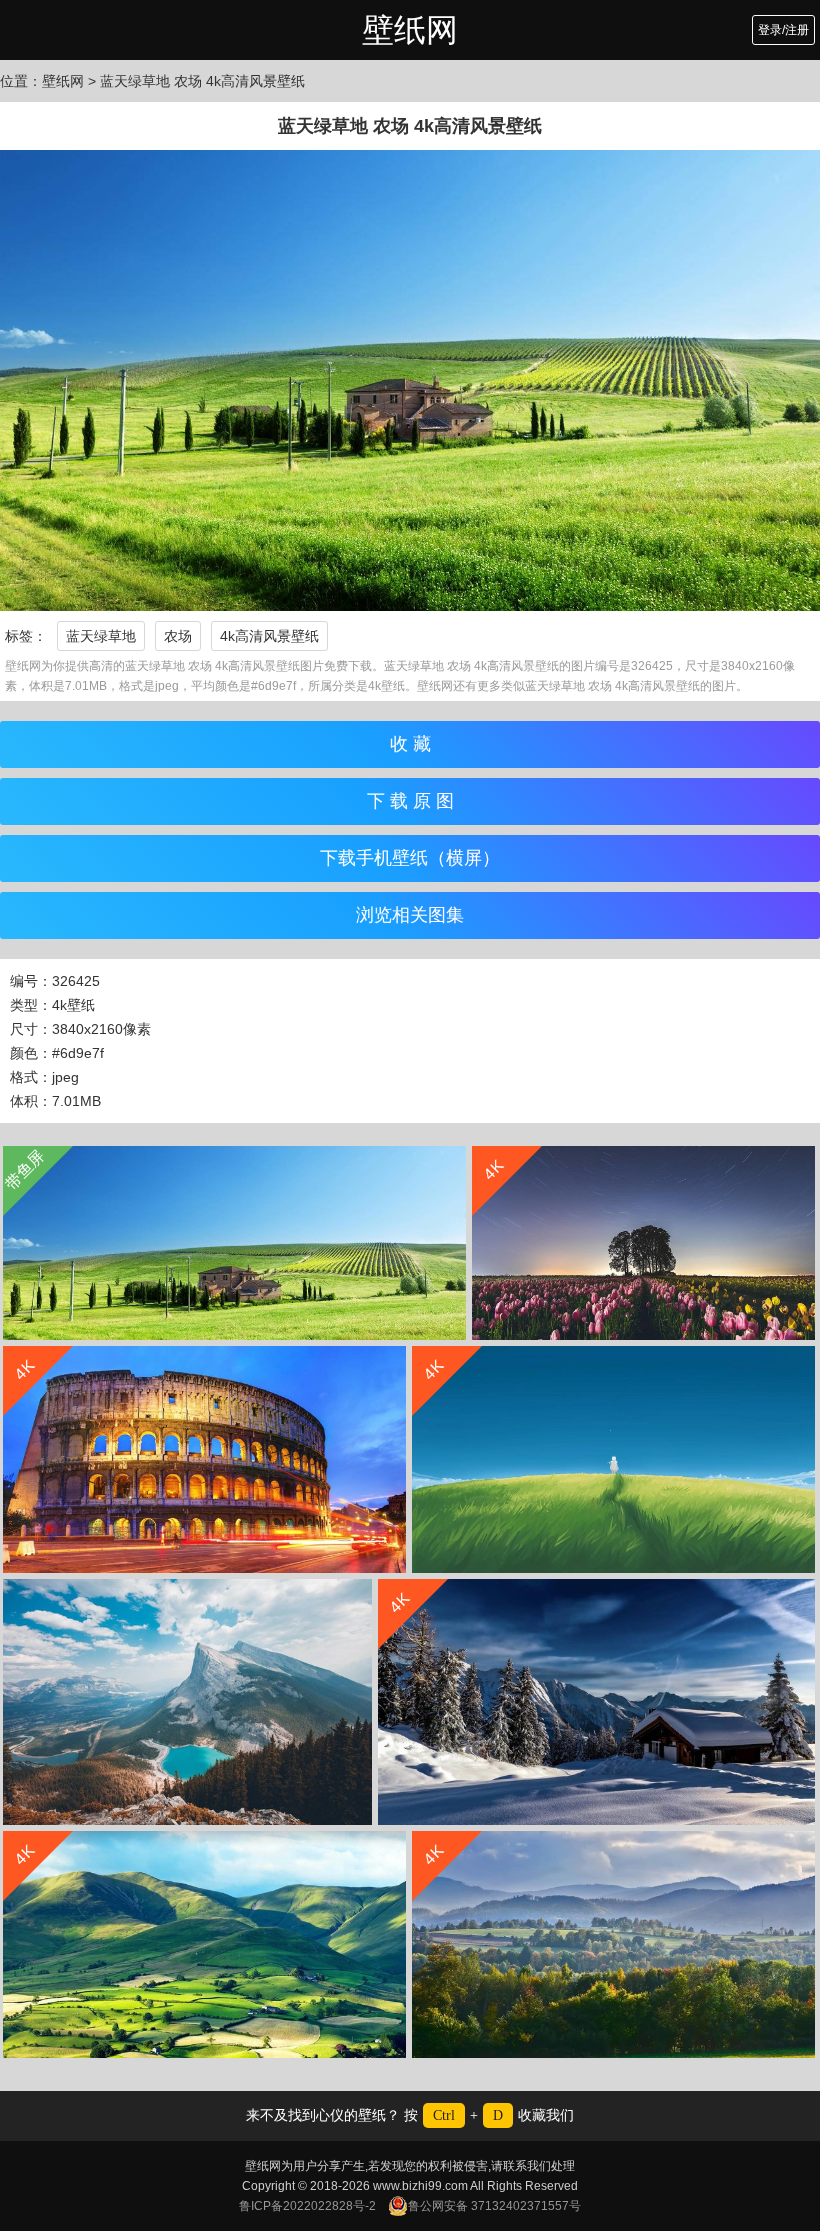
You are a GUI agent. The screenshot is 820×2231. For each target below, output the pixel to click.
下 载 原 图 (410, 801)
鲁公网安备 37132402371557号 (494, 2206)
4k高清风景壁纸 (269, 636)
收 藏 (410, 744)
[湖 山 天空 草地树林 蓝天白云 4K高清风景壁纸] (187, 1702)
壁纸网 (410, 30)
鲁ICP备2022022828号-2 (307, 2206)
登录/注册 (783, 30)
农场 (178, 636)
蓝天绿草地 (101, 636)
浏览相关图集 (410, 915)
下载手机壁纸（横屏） (410, 858)
